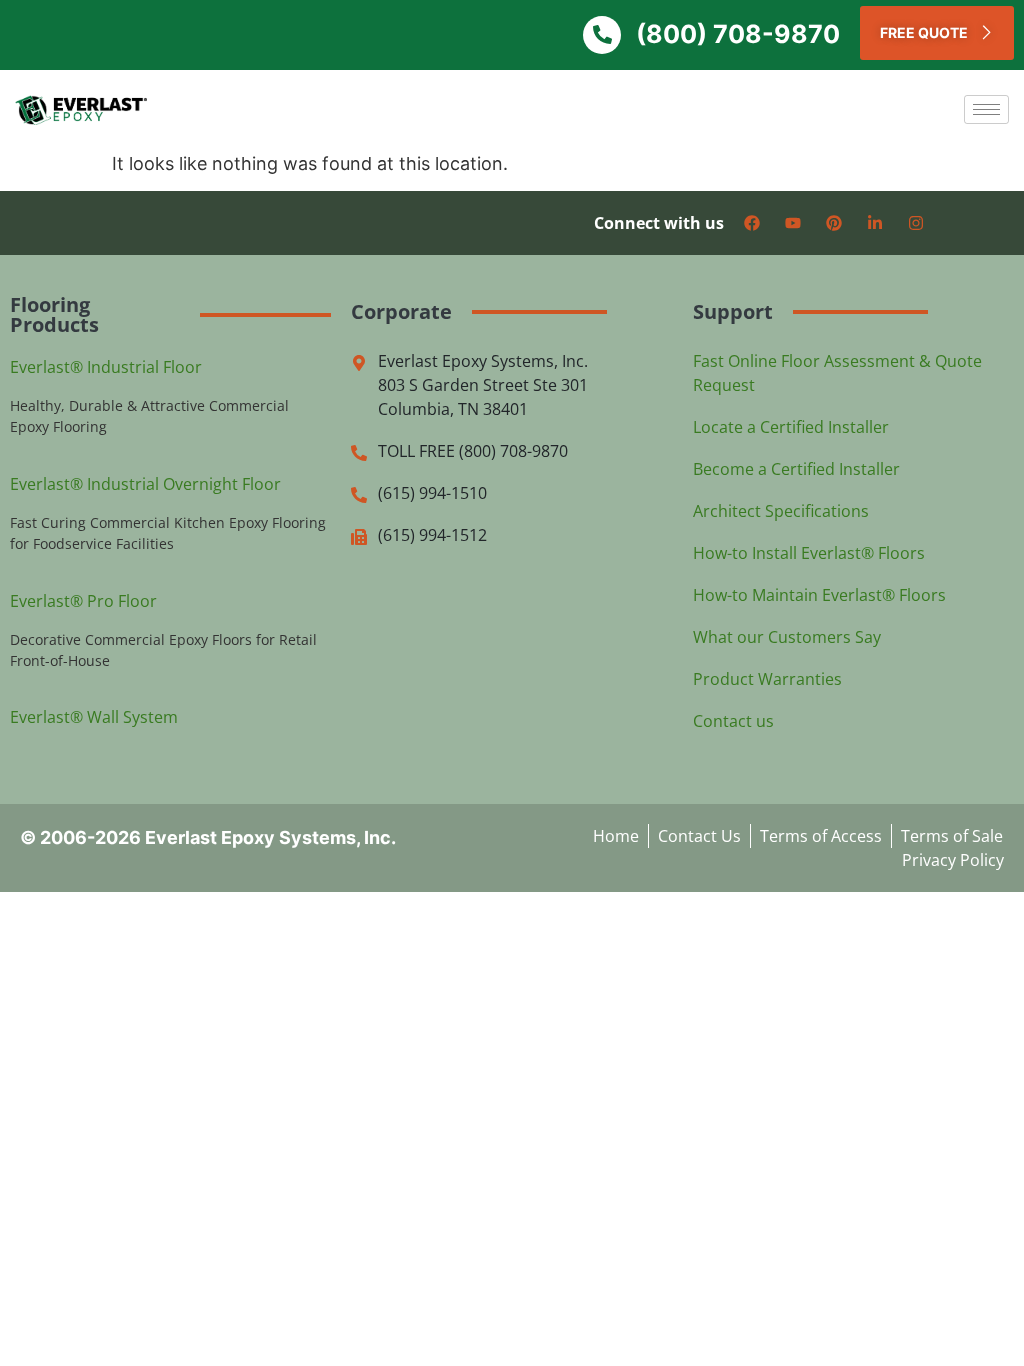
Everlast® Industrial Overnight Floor (145, 484)
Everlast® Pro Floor (83, 601)
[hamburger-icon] (986, 109)
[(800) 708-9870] (602, 35)
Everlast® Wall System (94, 717)
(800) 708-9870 (738, 34)
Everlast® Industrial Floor (106, 367)
